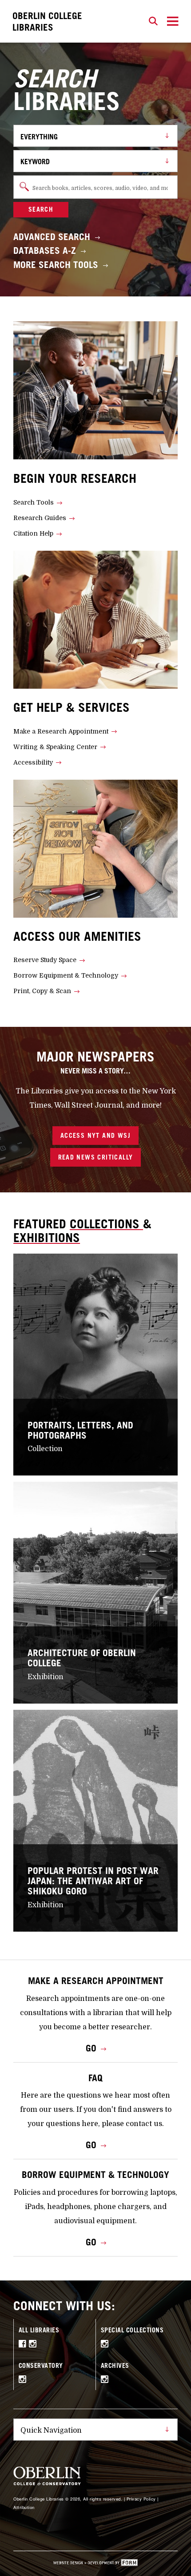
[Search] (153, 21)
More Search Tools (56, 265)
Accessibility (33, 762)
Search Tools (34, 502)
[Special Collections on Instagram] (106, 2345)
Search (41, 209)
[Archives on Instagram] (106, 2380)
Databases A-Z (45, 250)
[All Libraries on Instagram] (34, 2345)
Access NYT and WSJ (95, 1135)
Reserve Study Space (45, 960)
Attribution (24, 2507)
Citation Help (33, 533)
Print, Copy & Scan (42, 991)
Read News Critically (96, 1157)
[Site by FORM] (95, 2564)
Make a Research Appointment (61, 731)
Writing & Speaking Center (55, 747)
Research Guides (40, 518)
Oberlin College (47, 21)
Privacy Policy (141, 2499)
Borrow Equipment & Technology (66, 975)
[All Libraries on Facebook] (24, 2345)
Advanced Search (52, 237)
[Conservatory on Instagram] (24, 2380)
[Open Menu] (173, 21)
